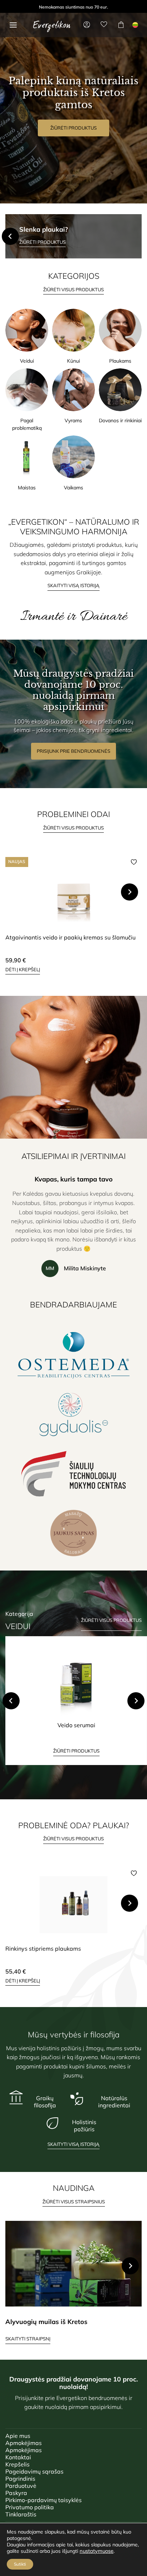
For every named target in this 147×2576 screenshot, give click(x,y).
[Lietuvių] (135, 25)
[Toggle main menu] (13, 25)
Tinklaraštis (21, 2514)
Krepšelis (17, 2464)
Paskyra (16, 2493)
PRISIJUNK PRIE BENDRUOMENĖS (73, 751)
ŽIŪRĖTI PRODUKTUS (73, 128)
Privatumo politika (30, 2507)
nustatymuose (97, 2551)
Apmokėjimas (24, 2443)
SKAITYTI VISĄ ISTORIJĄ (73, 585)
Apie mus (18, 2436)
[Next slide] (137, 236)
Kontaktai (18, 2457)
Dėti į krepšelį (23, 969)
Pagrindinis (20, 2479)
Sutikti (20, 2564)
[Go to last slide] (11, 1701)
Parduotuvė (21, 2486)
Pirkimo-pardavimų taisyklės (44, 2500)
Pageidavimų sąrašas (34, 2471)
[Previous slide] (10, 236)
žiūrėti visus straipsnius (74, 2202)
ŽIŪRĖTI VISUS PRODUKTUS (73, 289)
